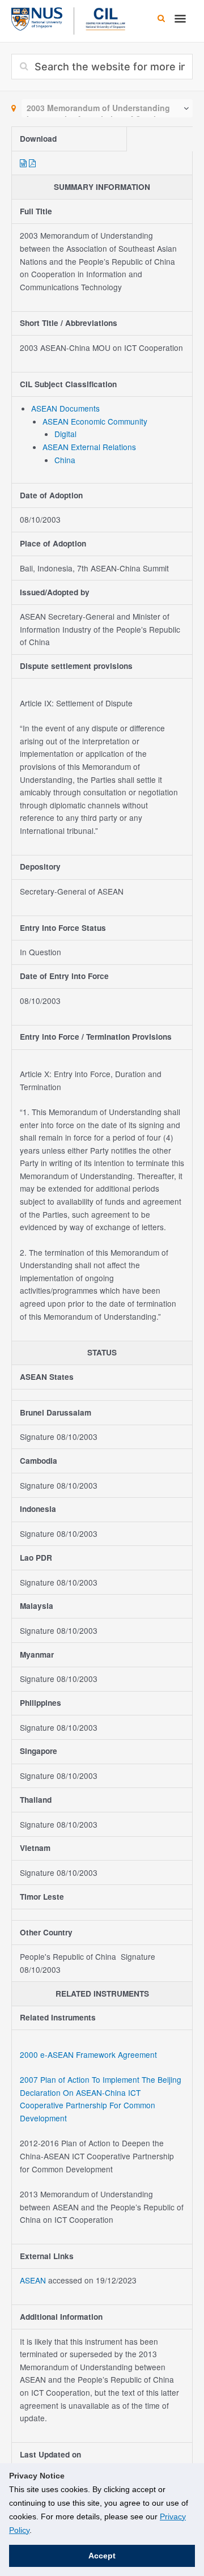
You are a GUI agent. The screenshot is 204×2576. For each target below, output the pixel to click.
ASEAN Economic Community (95, 421)
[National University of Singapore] (37, 18)
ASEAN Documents (65, 408)
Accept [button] (102, 2556)
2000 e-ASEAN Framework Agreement (88, 2054)
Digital (65, 434)
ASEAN (34, 2280)
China (65, 460)
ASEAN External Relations (89, 447)
